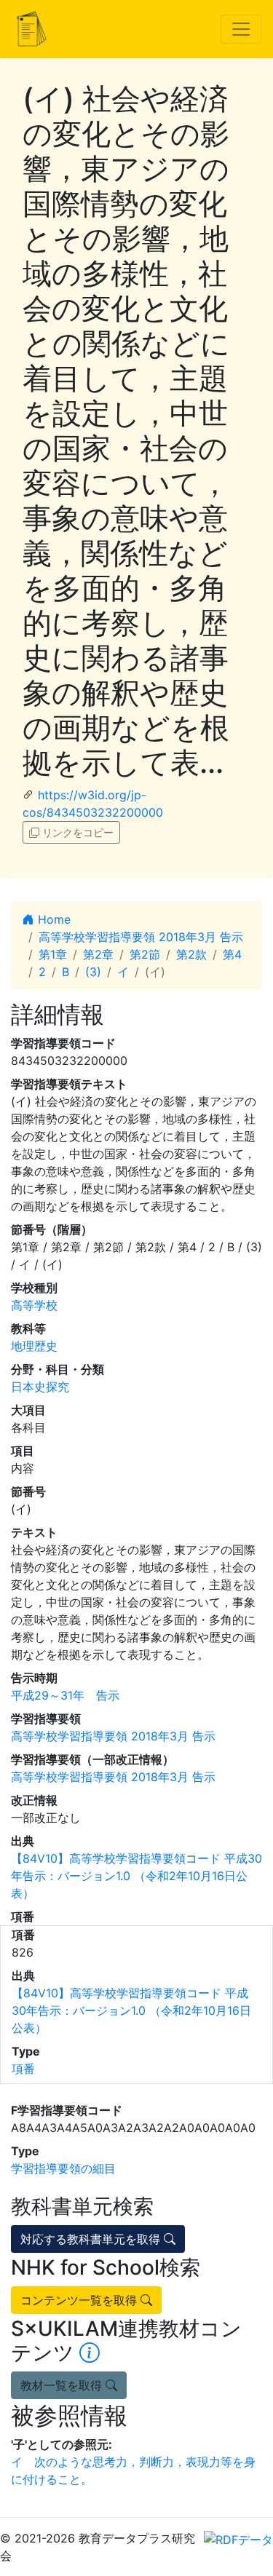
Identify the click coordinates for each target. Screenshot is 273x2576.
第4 (232, 954)
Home (52, 919)
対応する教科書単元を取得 (92, 2239)
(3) (93, 972)
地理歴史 (34, 1346)
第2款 (191, 954)
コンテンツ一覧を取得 (80, 2300)
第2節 (145, 954)
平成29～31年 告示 (65, 1695)
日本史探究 (40, 1387)
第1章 (53, 954)
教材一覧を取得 (63, 2385)
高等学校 (34, 1305)
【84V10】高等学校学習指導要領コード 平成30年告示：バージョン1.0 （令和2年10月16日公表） (136, 1876)
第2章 (98, 954)
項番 (23, 2069)
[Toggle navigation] (241, 29)
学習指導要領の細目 (63, 2168)
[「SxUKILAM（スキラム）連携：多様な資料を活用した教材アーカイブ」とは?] (90, 2353)
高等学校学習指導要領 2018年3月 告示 (141, 937)
